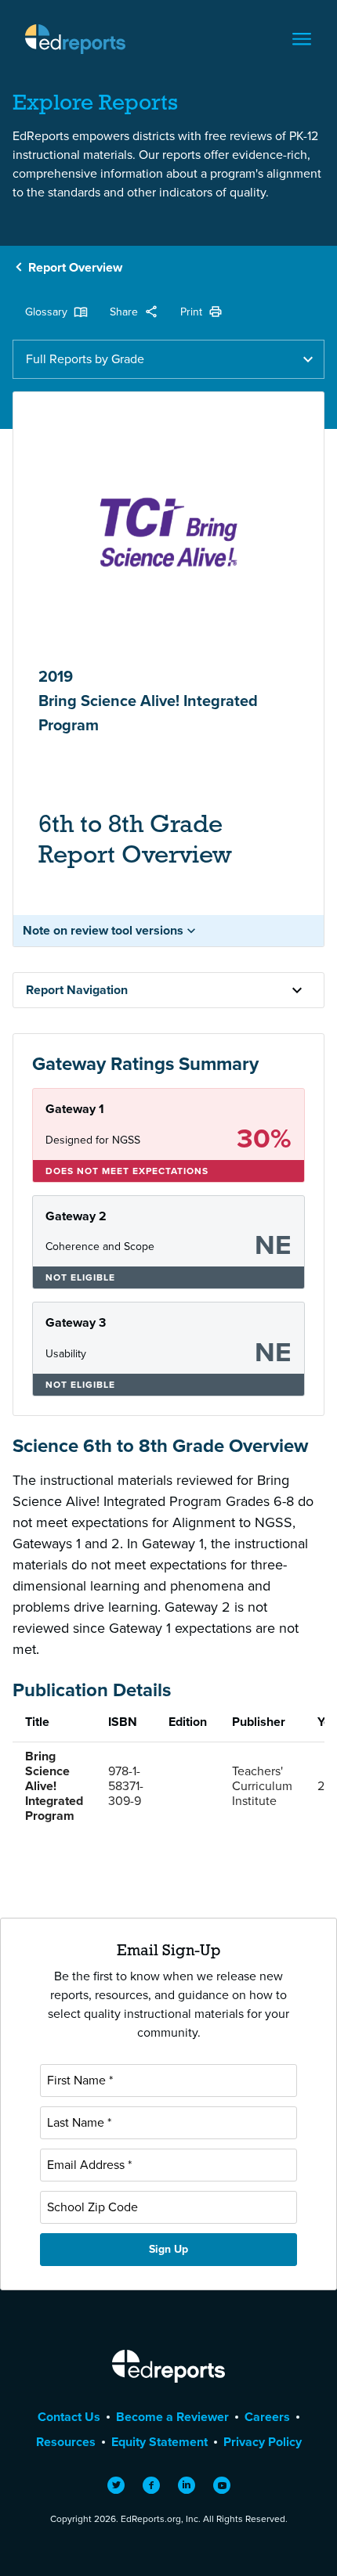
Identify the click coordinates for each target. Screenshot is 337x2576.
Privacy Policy (263, 2442)
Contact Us (69, 2417)
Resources (66, 2442)
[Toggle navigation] (302, 39)
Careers (267, 2417)
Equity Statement (159, 2442)
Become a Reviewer (172, 2417)
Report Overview (75, 267)
